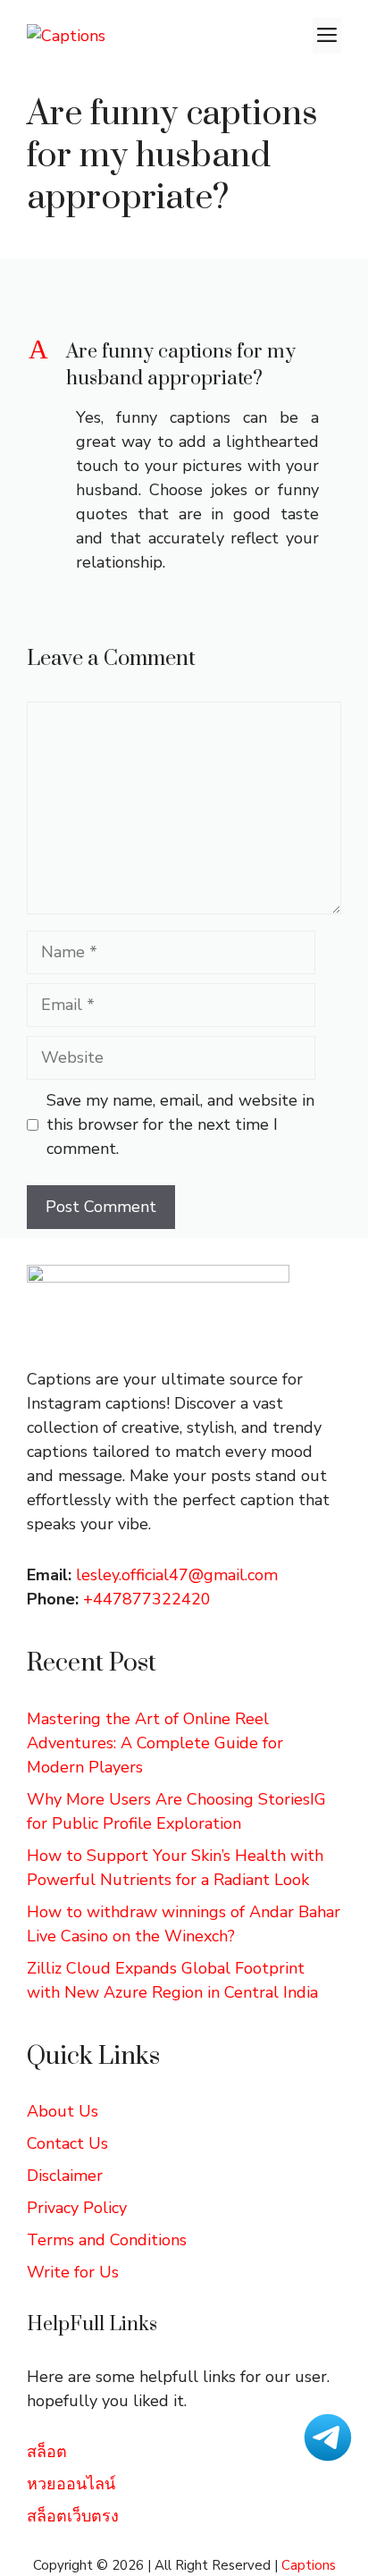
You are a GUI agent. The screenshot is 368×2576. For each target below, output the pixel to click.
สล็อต (47, 2452)
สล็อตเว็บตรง (73, 2516)
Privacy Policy (77, 2208)
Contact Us (67, 2143)
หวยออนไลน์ (71, 2484)
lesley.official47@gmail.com (177, 1575)
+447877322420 (147, 1599)
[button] (184, 366)
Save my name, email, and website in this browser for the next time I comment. (180, 1124)
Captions (309, 2565)
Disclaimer (65, 2176)
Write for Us (73, 2272)
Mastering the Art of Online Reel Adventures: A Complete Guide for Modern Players (155, 1743)
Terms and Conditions (107, 2240)
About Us (63, 2111)
